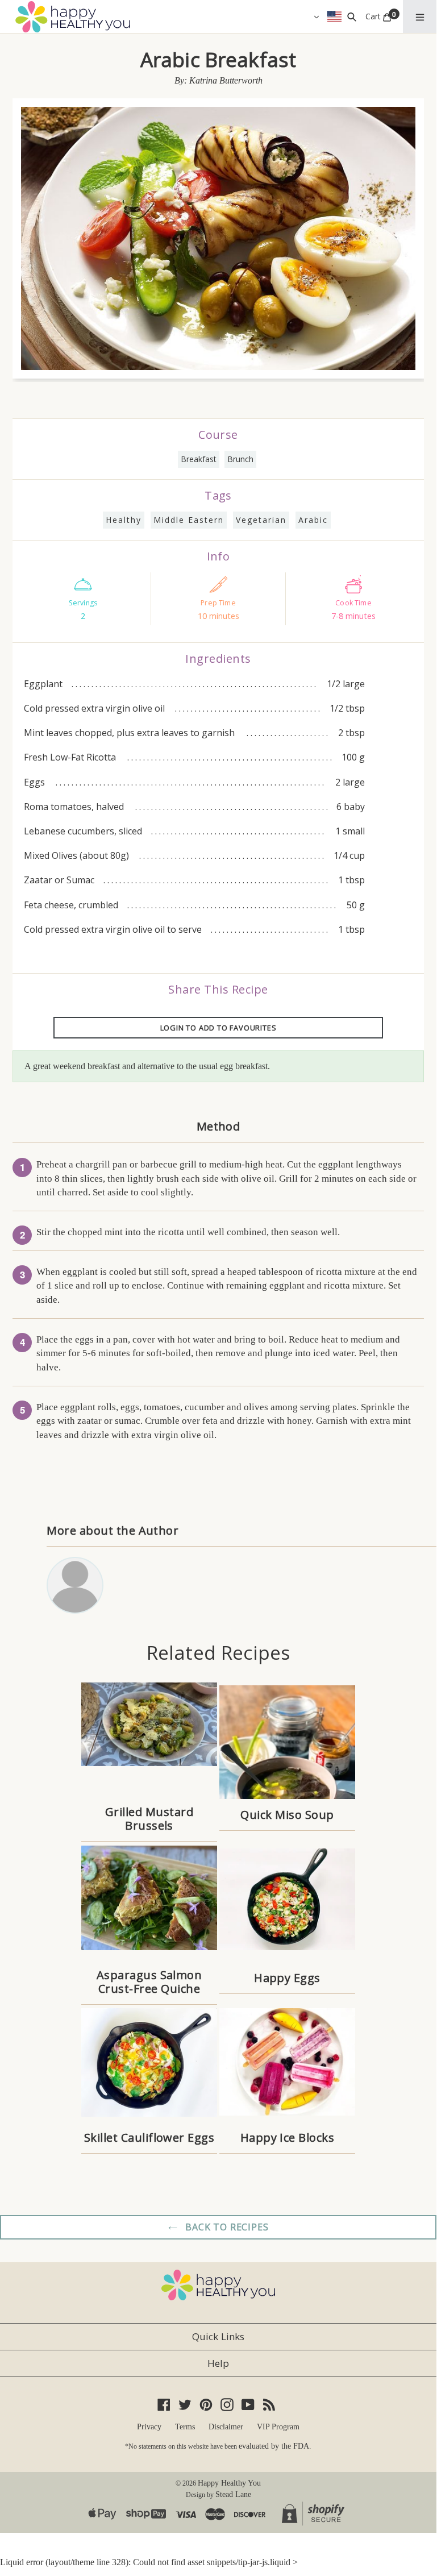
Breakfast (199, 459)
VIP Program (278, 2427)
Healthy (124, 520)
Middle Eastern (189, 520)
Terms (185, 2427)
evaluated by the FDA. (275, 2446)
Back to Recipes (226, 2227)
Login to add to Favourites (218, 1028)
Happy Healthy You (229, 2483)
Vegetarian (261, 520)
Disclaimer (226, 2427)
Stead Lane (233, 2494)
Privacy (149, 2427)
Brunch (240, 459)
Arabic (313, 520)
